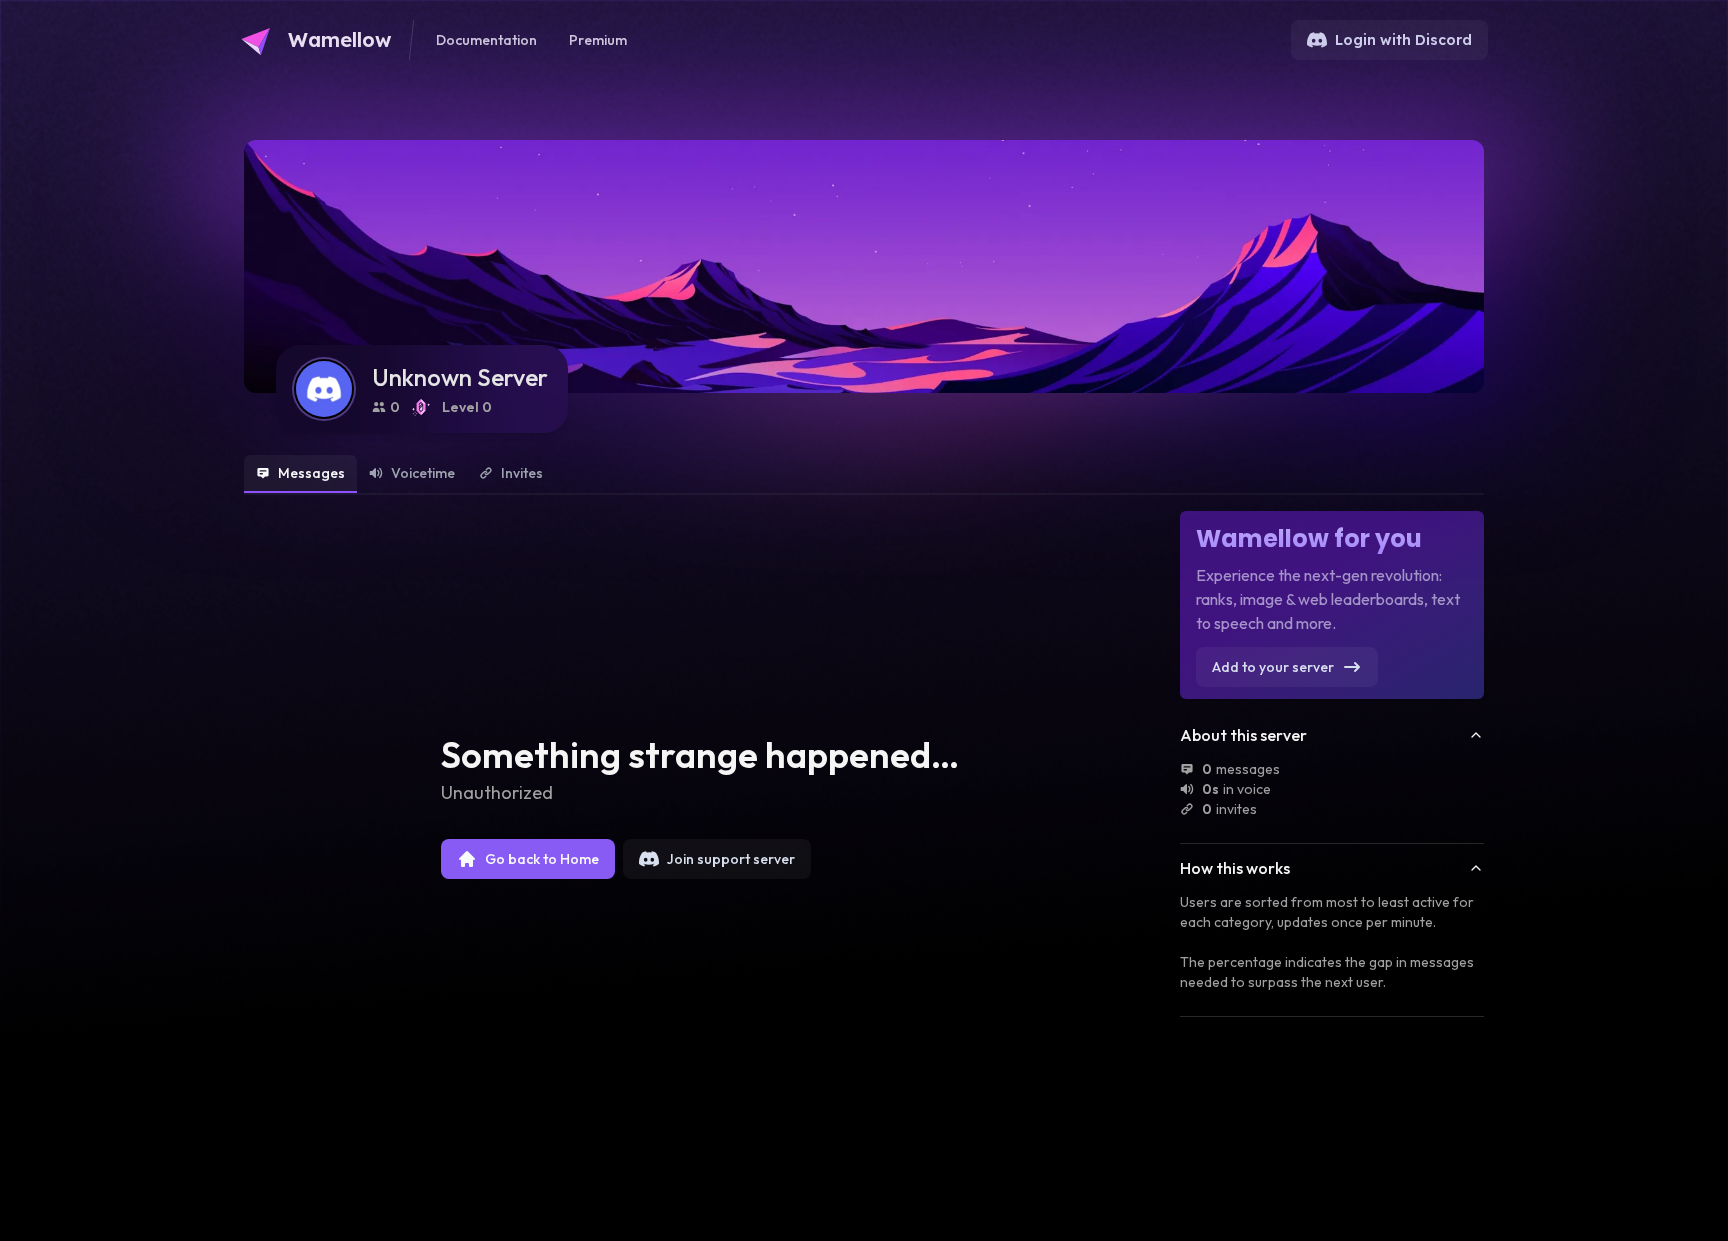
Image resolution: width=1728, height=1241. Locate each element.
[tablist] (864, 475)
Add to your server (1273, 667)
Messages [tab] (311, 473)
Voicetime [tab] (423, 473)
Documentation (486, 40)
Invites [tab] (522, 473)
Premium (598, 40)
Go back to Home (542, 859)
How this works (1235, 868)
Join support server (731, 859)
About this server (1243, 735)
